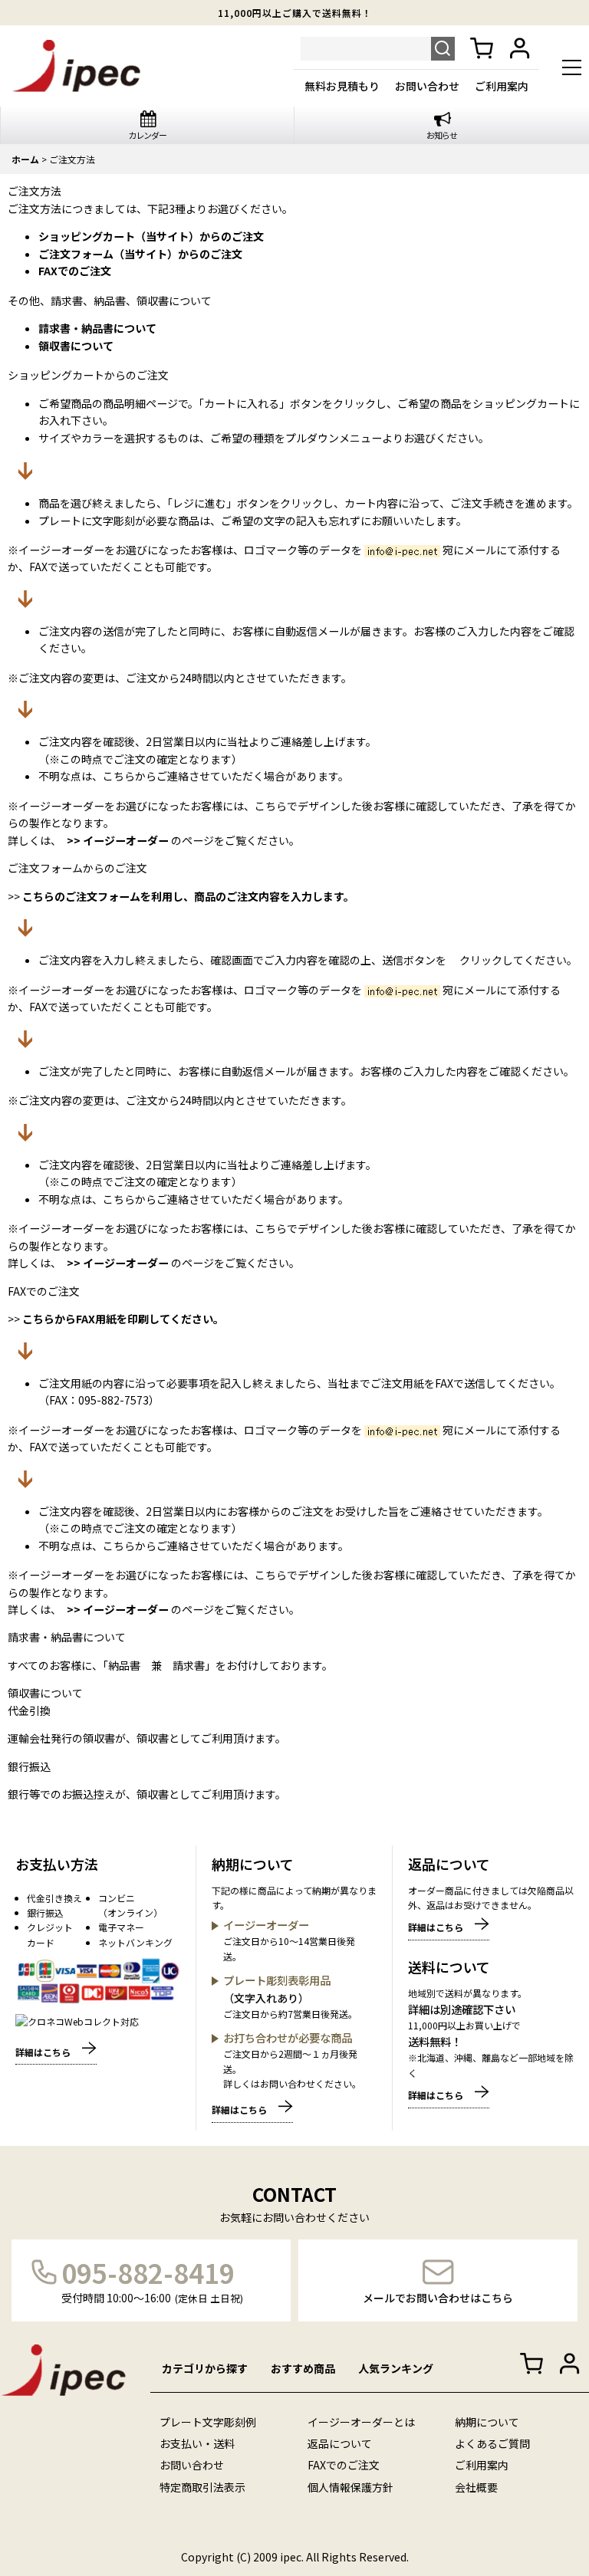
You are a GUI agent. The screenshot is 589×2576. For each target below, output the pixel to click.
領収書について (76, 346)
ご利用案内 (502, 86)
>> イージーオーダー (118, 840)
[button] (572, 69)
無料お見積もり (342, 86)
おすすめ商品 (303, 2368)
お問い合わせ (427, 86)
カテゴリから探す (205, 2368)
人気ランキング (396, 2368)
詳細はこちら (43, 2052)
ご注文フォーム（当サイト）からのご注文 (140, 254)
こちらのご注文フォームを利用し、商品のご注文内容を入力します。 (187, 896)
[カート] (482, 49)
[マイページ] (520, 49)
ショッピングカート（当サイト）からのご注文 (151, 236)
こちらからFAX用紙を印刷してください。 (123, 1319)
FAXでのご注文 (75, 271)
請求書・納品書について (97, 328)
